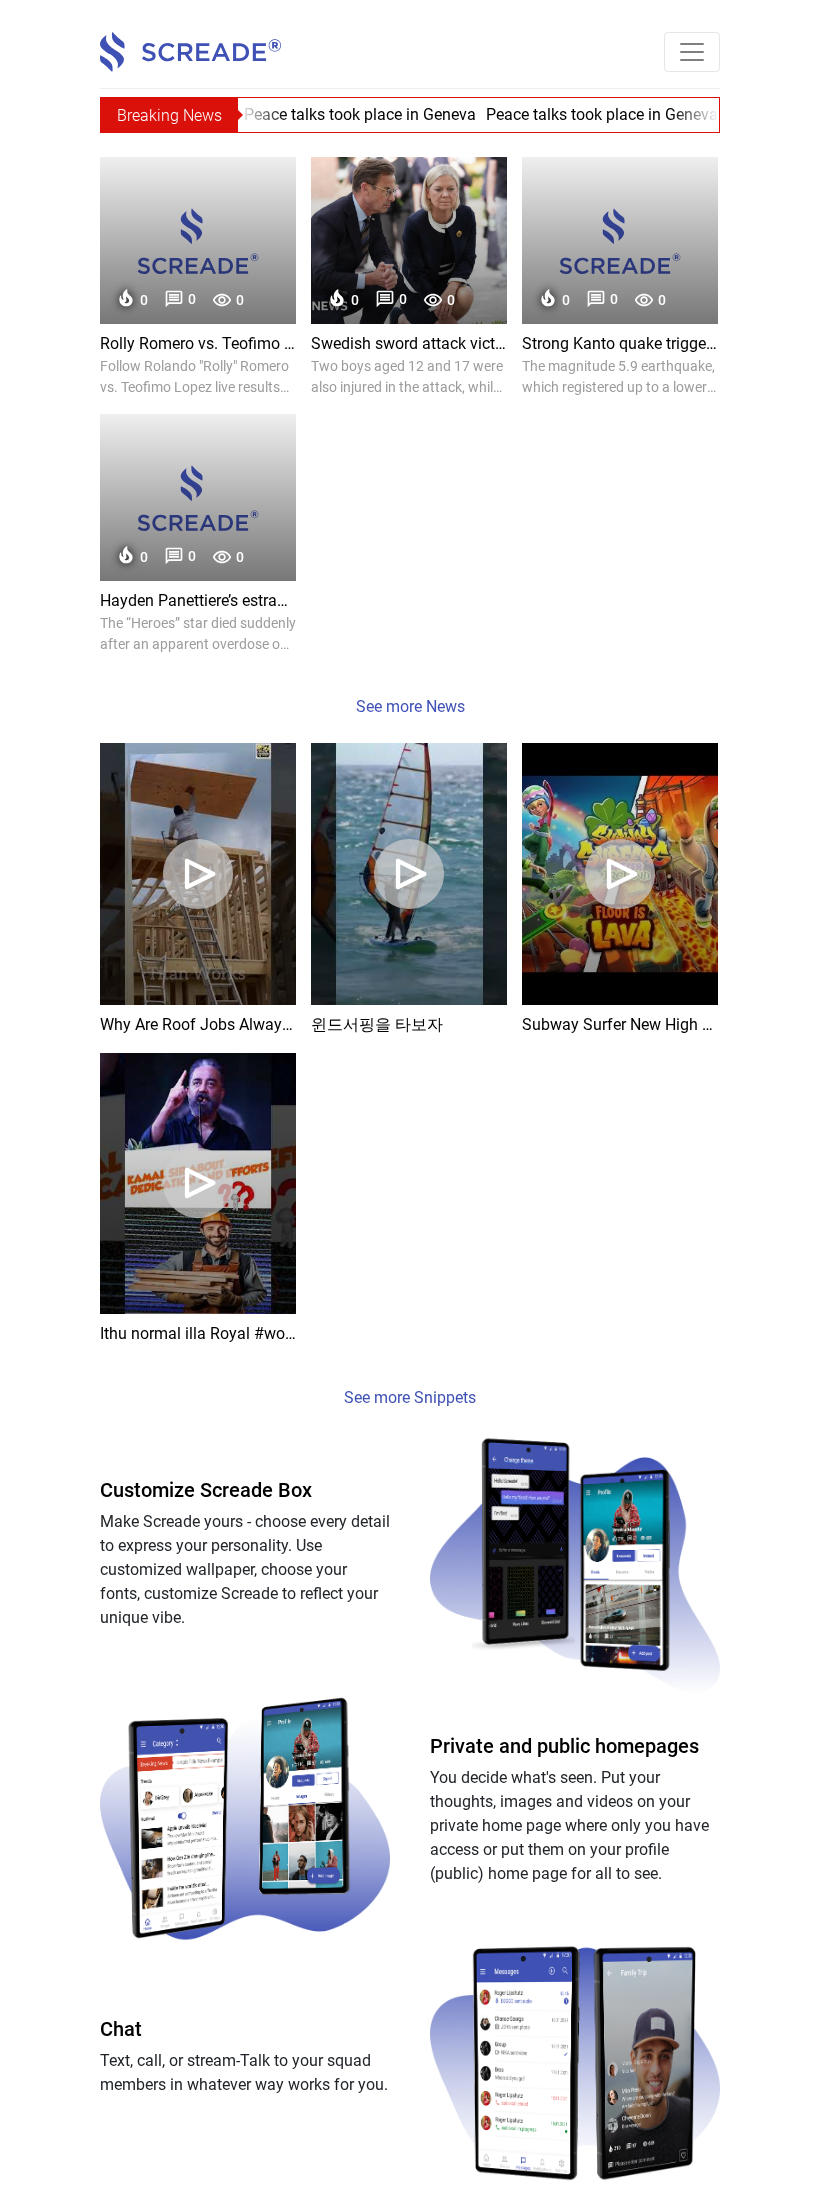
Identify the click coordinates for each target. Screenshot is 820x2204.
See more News (410, 706)
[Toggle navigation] (692, 52)
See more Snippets (410, 1397)
